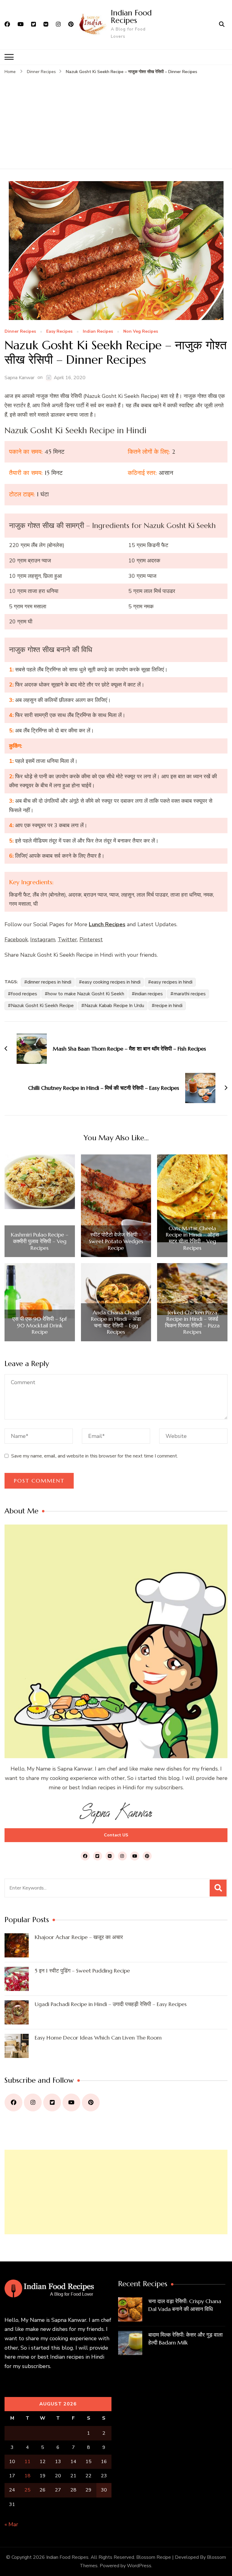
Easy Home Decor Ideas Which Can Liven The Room (98, 2038)
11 (27, 2462)
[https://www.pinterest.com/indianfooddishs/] (91, 2102)
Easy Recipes (59, 332)
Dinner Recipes (20, 332)
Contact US (116, 1835)
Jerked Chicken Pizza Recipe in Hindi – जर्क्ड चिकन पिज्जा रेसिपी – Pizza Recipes (192, 1322)
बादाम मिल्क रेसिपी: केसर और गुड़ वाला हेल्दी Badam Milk (185, 2339)
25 (27, 2490)
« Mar (11, 2524)
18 (27, 2476)
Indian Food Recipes (131, 16)
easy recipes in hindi (172, 982)
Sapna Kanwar (19, 378)
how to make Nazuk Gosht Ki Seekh (86, 994)
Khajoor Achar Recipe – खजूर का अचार (79, 1937)
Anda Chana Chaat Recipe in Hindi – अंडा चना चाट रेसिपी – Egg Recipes (116, 1322)
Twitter (67, 939)
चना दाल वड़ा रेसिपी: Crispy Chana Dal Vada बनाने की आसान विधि (185, 2305)
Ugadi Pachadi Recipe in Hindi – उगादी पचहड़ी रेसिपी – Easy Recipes (111, 2004)
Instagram (43, 939)
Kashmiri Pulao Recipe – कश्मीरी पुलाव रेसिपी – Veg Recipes (40, 1241)
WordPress (139, 2566)
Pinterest (91, 939)
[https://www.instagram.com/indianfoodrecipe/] (33, 2102)
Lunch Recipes (107, 924)
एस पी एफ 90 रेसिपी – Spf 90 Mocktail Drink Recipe (40, 1325)
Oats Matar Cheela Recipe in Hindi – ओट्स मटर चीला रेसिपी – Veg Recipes (192, 1238)
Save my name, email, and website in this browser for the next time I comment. (95, 1456)
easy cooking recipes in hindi (111, 982)
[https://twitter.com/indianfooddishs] (52, 2102)
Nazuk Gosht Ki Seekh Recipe (42, 1006)
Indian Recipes (98, 332)
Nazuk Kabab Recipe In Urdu (114, 1006)
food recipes (24, 994)
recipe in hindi (169, 1006)
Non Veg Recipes (141, 332)
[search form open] (222, 24)
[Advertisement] (116, 120)
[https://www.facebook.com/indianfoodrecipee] (13, 2102)
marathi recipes (190, 994)
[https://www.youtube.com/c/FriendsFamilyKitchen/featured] (71, 2102)
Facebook (16, 939)
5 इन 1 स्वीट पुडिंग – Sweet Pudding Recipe (82, 1971)
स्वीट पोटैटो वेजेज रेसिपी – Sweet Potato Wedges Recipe (116, 1241)
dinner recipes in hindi (49, 982)
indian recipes (149, 994)
